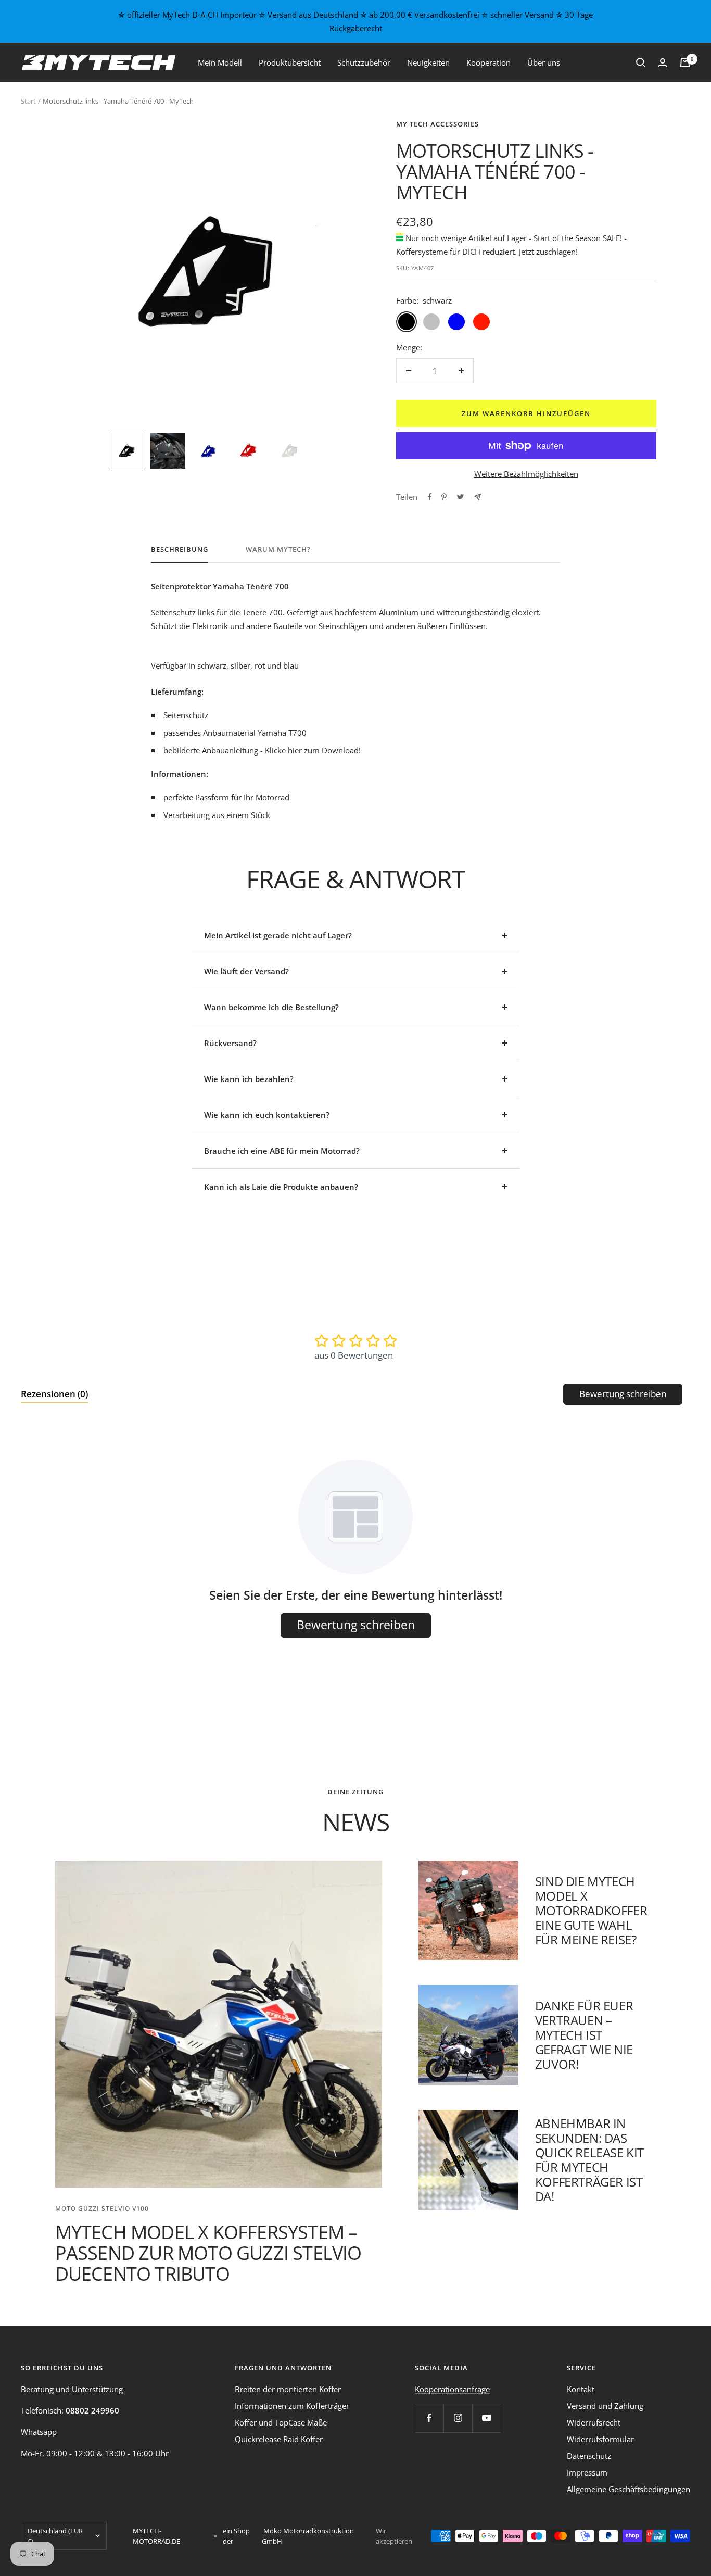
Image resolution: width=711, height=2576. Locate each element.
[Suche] (641, 62)
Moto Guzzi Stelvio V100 (102, 2209)
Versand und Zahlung (605, 2406)
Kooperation (488, 62)
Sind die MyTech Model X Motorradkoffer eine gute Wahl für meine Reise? (591, 1910)
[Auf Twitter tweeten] (460, 497)
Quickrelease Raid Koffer (279, 2439)
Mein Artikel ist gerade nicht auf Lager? (278, 935)
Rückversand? (230, 1043)
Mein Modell (220, 62)
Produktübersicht (290, 62)
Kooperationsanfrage (452, 2389)
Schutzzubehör (364, 62)
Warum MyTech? (278, 550)
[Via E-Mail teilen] (478, 497)
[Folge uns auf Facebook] (429, 2418)
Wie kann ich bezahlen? (249, 1079)
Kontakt (581, 2389)
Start (28, 101)
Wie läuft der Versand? (246, 971)
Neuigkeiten (428, 62)
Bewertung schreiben (623, 1394)
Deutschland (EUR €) (55, 2536)
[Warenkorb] (685, 62)
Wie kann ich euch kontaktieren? (267, 1115)
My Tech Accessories (437, 124)
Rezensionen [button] (54, 1394)
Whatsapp (39, 2432)
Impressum (587, 2472)
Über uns (544, 62)
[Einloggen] (663, 63)
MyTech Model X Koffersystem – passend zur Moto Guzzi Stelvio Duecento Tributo (208, 2253)
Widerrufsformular (600, 2439)
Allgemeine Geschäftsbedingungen (629, 2489)
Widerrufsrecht (594, 2422)
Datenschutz (589, 2456)
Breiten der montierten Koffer (288, 2389)
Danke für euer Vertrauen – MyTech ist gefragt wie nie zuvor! (584, 2035)
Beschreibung (180, 550)
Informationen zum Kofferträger (292, 2406)
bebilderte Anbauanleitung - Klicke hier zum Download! (262, 750)
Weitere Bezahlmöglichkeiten (526, 474)
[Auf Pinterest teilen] (444, 497)
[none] (127, 451)
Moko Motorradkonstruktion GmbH (308, 2536)
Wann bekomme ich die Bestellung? (271, 1007)
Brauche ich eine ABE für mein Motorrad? (282, 1151)
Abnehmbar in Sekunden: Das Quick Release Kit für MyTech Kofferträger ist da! (589, 2160)
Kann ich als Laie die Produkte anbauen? (281, 1187)
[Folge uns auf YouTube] (486, 2418)
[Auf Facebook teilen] (430, 497)
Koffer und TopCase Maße (281, 2422)
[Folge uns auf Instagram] (458, 2418)
